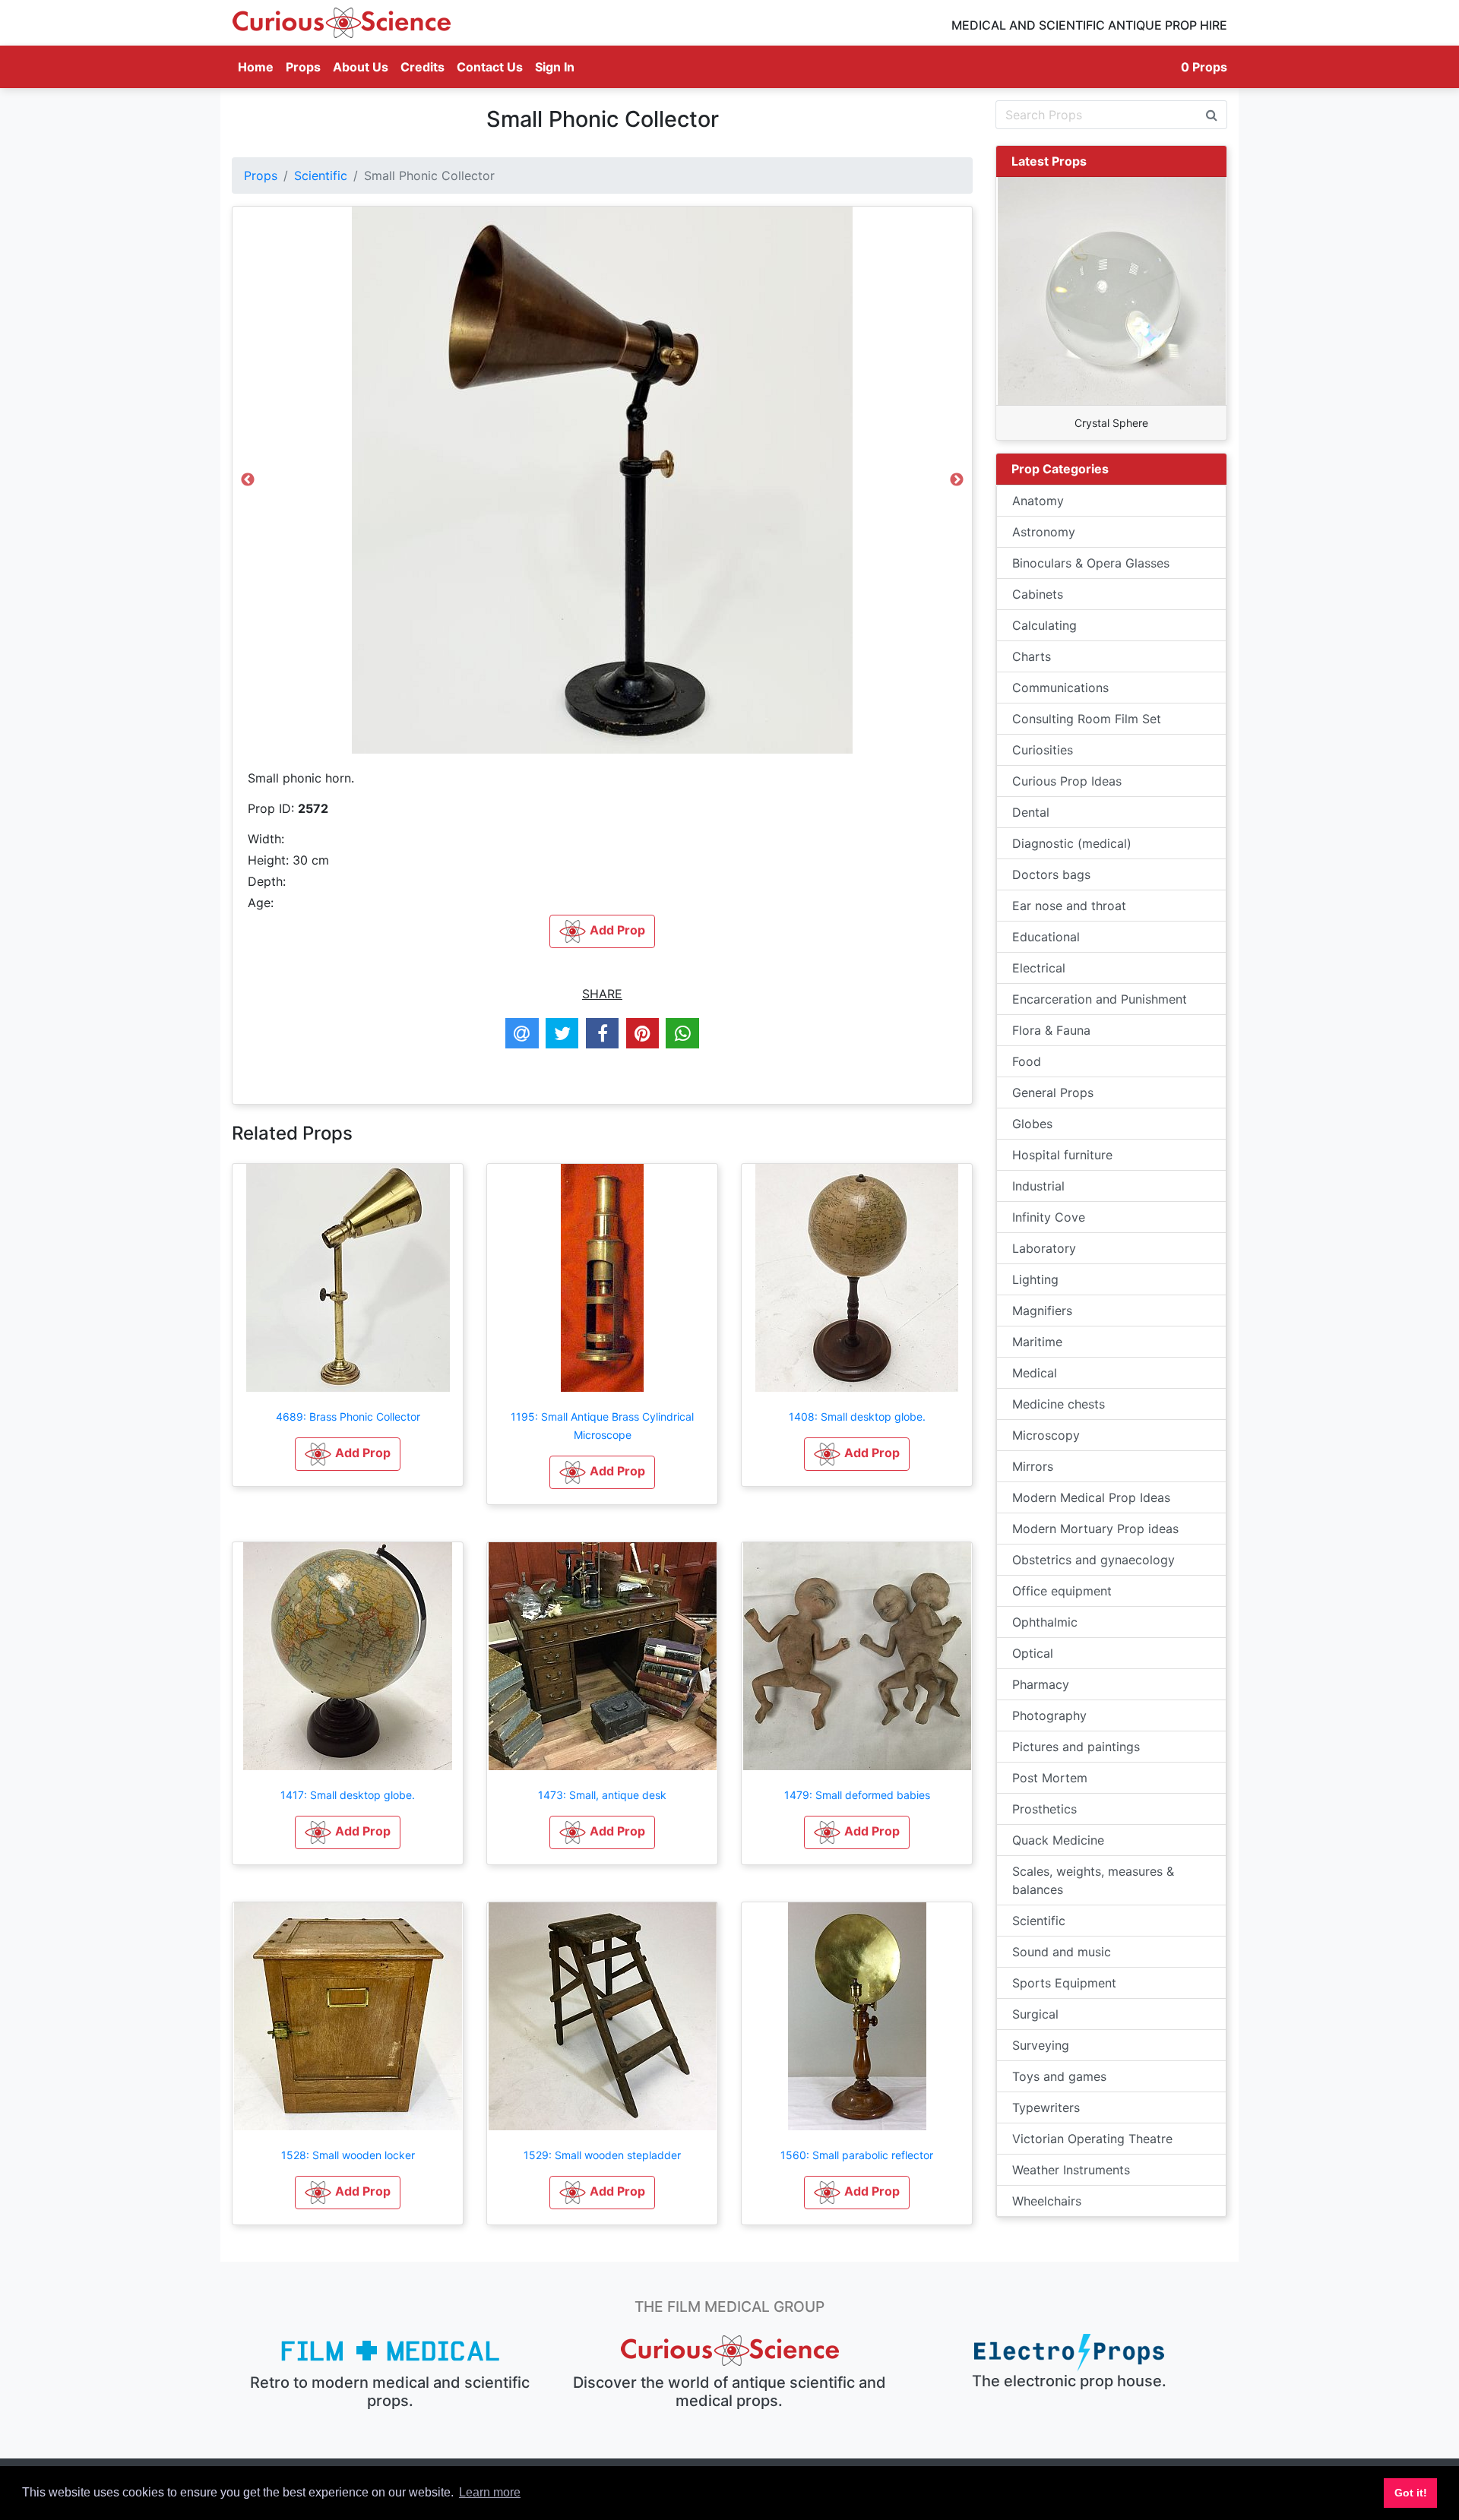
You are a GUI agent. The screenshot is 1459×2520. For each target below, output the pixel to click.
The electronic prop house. (1069, 2381)
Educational (1046, 937)
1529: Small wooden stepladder (602, 2155)
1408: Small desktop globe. (857, 1417)
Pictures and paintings (1076, 1747)
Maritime (1037, 1342)
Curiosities (1043, 750)
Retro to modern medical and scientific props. (390, 2392)
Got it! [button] (1411, 2493)
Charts (1032, 656)
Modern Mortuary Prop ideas (1095, 1529)
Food (1027, 1061)
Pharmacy (1041, 1684)
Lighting (1035, 1279)
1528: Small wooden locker (348, 2155)
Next (957, 484)
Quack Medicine (1058, 1840)
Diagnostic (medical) (1072, 843)
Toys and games (1059, 2076)
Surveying (1041, 2045)
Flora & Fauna (1051, 1030)
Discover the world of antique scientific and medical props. (729, 2392)
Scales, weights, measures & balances (1093, 1880)
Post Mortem (1050, 1778)
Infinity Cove (1049, 1217)
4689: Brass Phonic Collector (348, 1417)
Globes (1032, 1124)
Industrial (1038, 1186)
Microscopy (1046, 1435)
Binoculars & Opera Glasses (1091, 563)
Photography (1049, 1715)
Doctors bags (1051, 874)
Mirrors (1033, 1466)
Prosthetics (1044, 1809)
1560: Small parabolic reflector (857, 2155)
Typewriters (1046, 2107)
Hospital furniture (1062, 1155)
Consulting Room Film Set (1087, 719)
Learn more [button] (490, 2492)
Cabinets (1038, 594)
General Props (1053, 1092)
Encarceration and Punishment (1100, 999)
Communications (1060, 688)
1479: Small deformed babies (857, 1795)
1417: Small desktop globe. (348, 1795)
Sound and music (1062, 1952)
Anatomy (1038, 501)
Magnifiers (1042, 1311)
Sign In (555, 67)
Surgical (1035, 2014)
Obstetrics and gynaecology (1093, 1560)
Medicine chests (1059, 1404)
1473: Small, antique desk (602, 1795)
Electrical (1039, 968)
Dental (1031, 812)
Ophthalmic (1045, 1622)
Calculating (1044, 625)
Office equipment (1062, 1591)
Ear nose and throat (1069, 906)
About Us (361, 67)
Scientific (321, 175)
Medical (1035, 1373)
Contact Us (490, 67)
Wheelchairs (1047, 2201)
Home (259, 66)
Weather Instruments (1071, 2170)
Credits (423, 67)
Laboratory (1044, 1248)
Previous (248, 484)
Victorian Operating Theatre (1092, 2139)
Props (303, 67)
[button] (348, 1454)
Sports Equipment (1064, 1983)
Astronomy (1044, 532)
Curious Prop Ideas (1067, 781)
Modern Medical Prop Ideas (1091, 1497)
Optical (1033, 1653)
